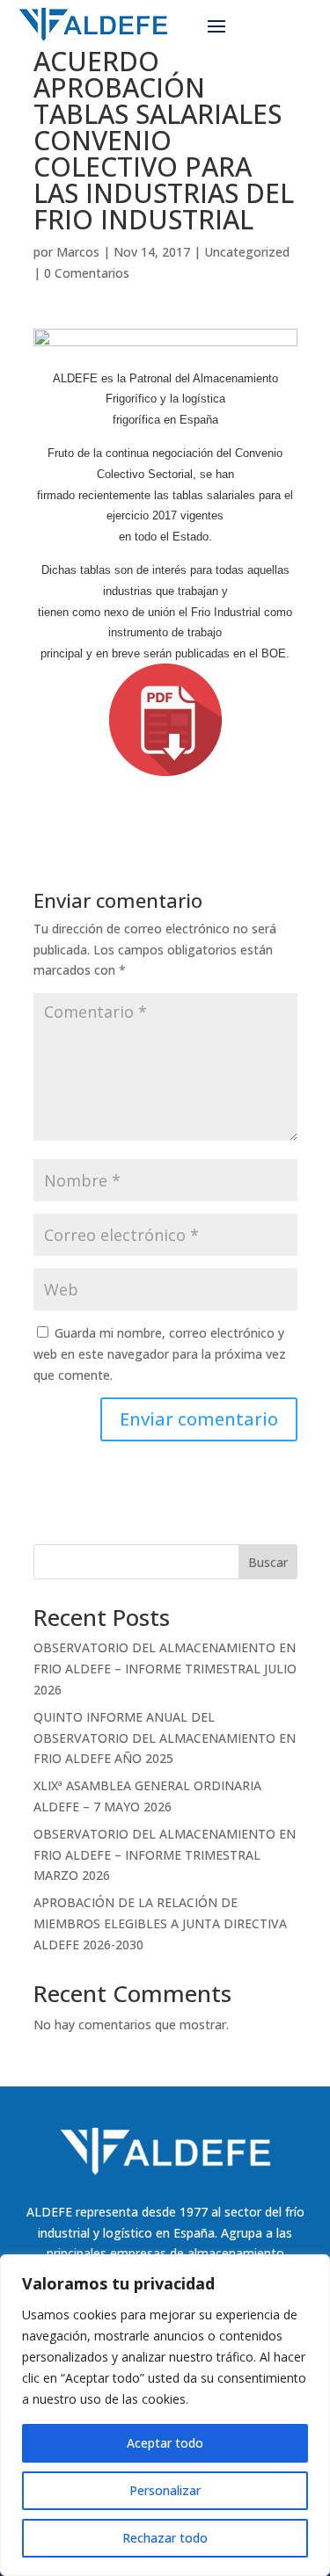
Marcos (78, 252)
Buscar (268, 1562)
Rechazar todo (165, 2538)
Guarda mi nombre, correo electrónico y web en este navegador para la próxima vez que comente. (160, 1354)
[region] (165, 2415)
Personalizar (165, 2490)
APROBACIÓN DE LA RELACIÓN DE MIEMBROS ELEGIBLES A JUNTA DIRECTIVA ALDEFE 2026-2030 (160, 1923)
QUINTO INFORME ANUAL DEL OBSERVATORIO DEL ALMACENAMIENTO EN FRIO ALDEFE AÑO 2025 (165, 1738)
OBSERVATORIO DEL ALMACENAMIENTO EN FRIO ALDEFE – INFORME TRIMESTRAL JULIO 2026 (165, 1669)
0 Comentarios (87, 273)
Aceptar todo (165, 2443)
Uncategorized (247, 252)
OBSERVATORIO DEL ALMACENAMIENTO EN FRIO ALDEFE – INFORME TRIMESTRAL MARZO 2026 (165, 1855)
